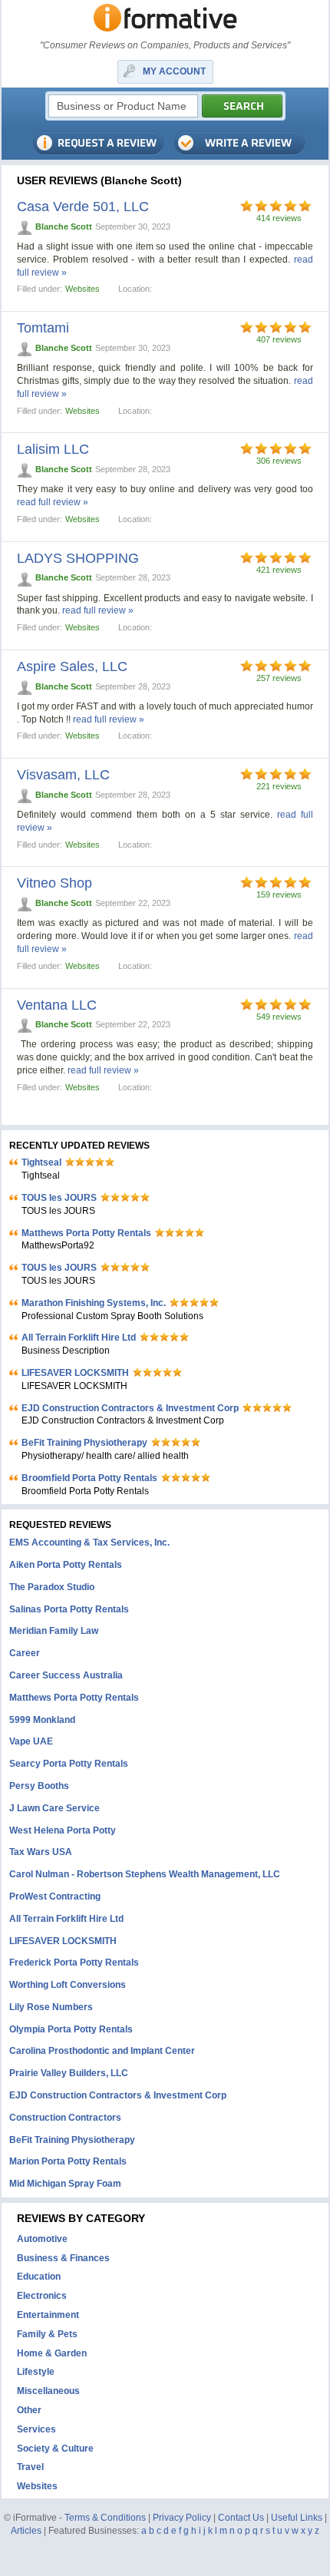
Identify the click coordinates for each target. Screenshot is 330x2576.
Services (36, 2429)
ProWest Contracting (55, 1896)
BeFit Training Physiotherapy (84, 1443)
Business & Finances (63, 2258)
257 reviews (279, 678)
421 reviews (279, 570)
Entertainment (48, 2315)
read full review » (53, 502)
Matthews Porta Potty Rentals (86, 1233)
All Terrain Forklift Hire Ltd (79, 1338)
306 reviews (279, 461)
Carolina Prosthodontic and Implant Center (102, 2051)
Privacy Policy (182, 2518)
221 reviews (279, 786)
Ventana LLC (57, 1005)
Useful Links (297, 2518)
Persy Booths (39, 1786)
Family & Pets (47, 2334)
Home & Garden (52, 2353)
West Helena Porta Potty (63, 1830)
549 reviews (279, 1017)
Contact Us (241, 2518)
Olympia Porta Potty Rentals (71, 2029)
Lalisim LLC (53, 449)
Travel (30, 2467)
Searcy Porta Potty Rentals (69, 1764)
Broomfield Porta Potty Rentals (89, 1478)
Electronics (42, 2296)
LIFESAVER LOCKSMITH (75, 1373)
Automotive (42, 2239)
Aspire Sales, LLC (72, 666)
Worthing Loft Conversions (68, 1985)
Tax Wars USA (41, 1852)
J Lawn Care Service (54, 1808)
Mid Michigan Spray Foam (65, 2184)
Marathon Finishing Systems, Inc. (94, 1303)
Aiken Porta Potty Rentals (66, 1565)
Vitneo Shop (54, 883)
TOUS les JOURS (59, 1198)
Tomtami (43, 328)
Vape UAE (31, 1741)
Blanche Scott (64, 227)
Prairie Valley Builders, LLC (69, 2073)
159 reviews (279, 894)
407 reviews (279, 339)
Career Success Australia (66, 1675)
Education (39, 2277)
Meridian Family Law (54, 1631)
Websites (82, 289)
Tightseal (41, 1162)
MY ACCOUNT (174, 71)
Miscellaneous (48, 2391)
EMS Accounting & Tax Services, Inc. (89, 1543)
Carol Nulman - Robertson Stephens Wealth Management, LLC (145, 1874)
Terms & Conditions (105, 2518)
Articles (26, 2531)
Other (29, 2410)
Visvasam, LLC (63, 775)
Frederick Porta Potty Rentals (74, 1963)
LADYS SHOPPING (78, 558)
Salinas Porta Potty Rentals (69, 1609)
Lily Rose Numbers (51, 2007)
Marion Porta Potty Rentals (68, 2161)
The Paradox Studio (52, 1587)
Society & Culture (55, 2449)
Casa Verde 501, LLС (83, 207)
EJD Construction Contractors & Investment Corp (130, 1408)
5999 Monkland (42, 1720)
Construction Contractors (65, 2118)
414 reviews (279, 218)
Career (25, 1653)
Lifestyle (36, 2372)
